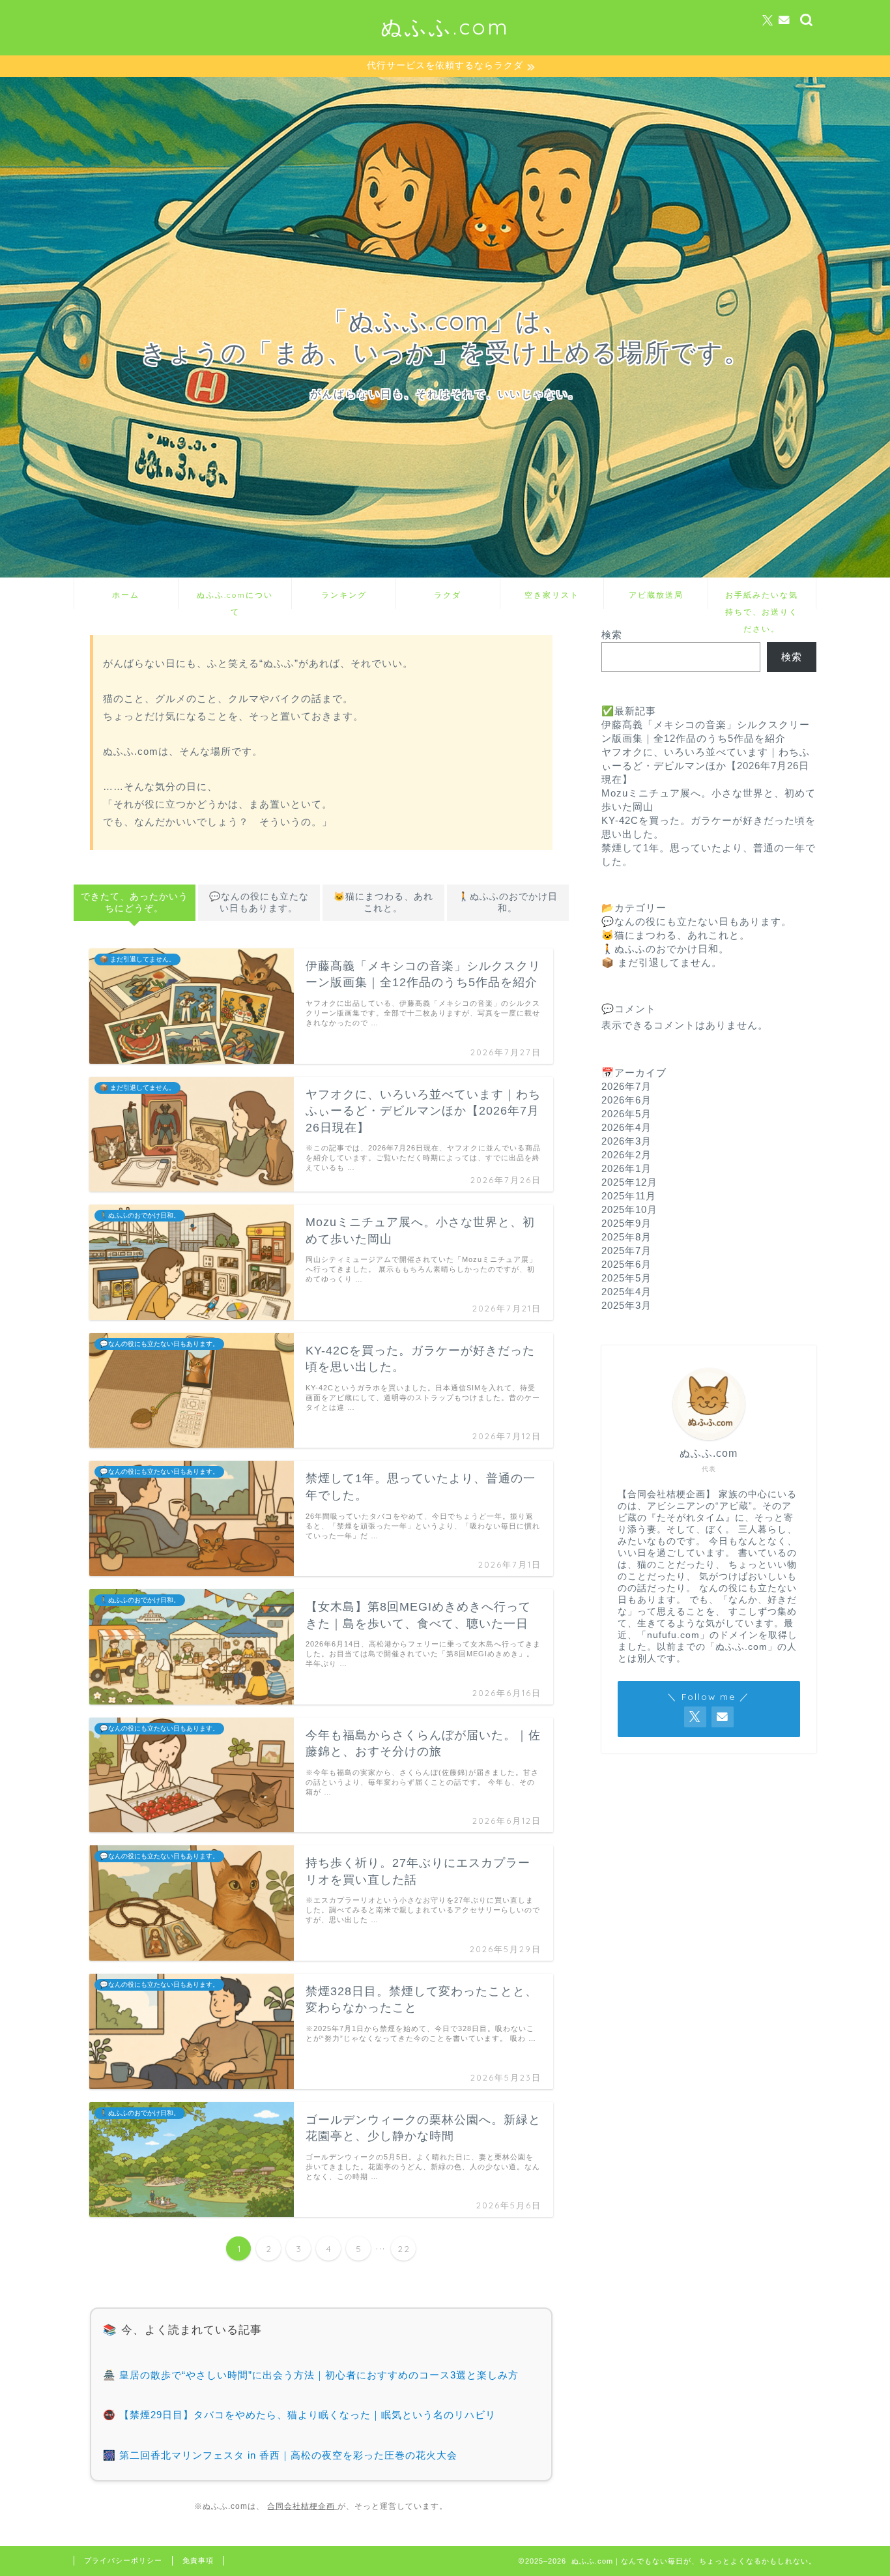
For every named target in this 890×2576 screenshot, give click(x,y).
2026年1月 (626, 1168)
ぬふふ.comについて (235, 599)
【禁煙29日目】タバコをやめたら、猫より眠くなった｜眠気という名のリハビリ (308, 2415)
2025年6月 (626, 1264)
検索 (612, 635)
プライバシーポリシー (123, 2560)
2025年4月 (626, 1292)
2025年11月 (629, 1196)
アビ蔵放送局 (656, 595)
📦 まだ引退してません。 (662, 962)
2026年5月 (626, 1114)
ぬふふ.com (445, 26)
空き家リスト (552, 595)
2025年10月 (629, 1209)
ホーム (126, 595)
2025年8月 (626, 1237)
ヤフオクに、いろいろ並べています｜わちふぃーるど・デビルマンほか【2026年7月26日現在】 (706, 766)
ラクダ (448, 595)
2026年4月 (626, 1127)
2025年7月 (626, 1251)
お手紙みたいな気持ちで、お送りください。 (762, 599)
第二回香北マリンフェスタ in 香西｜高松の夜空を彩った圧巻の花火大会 (288, 2455)
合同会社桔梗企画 (302, 2506)
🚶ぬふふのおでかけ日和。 (508, 902)
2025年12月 (629, 1182)
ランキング (344, 595)
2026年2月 (626, 1155)
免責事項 (198, 2560)
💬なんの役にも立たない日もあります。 (259, 902)
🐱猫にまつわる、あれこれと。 (383, 902)
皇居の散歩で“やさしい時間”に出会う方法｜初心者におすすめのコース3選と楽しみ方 (319, 2375)
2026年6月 (626, 1100)
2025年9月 (626, 1223)
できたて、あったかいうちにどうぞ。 (135, 902)
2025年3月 (626, 1305)
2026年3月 (626, 1141)
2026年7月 (626, 1086)
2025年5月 (626, 1278)
